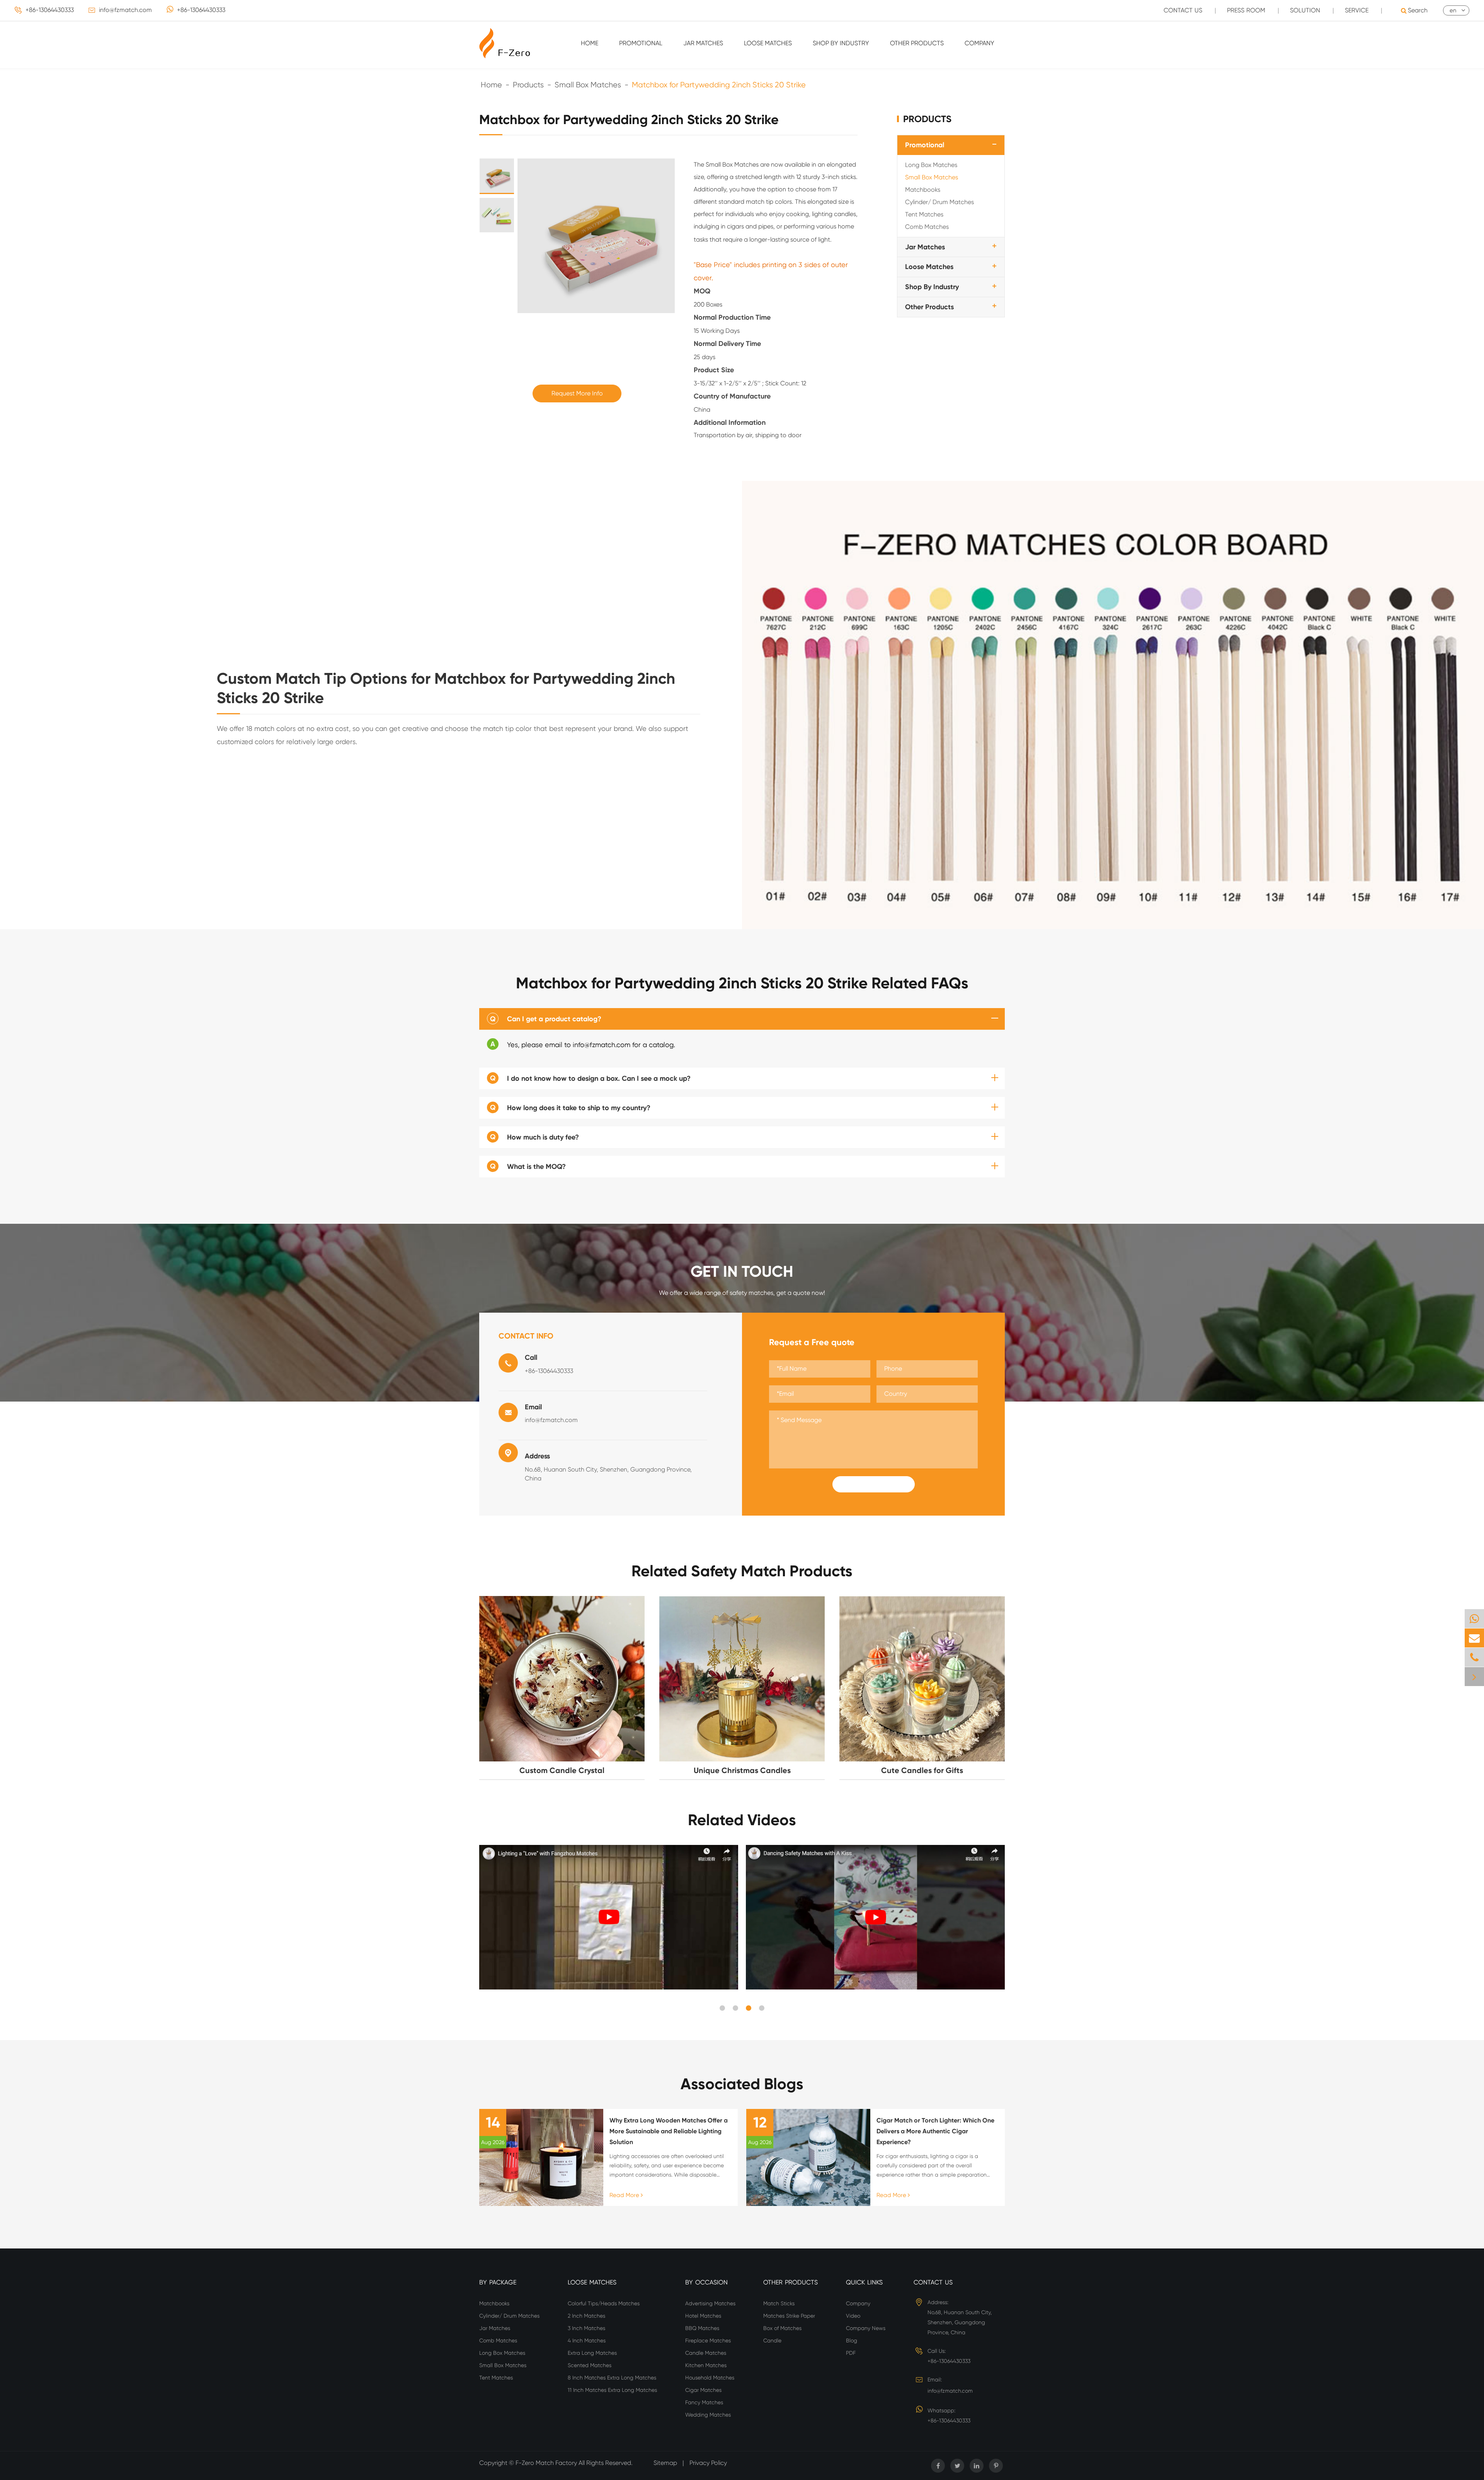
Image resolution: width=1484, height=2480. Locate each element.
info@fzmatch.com (125, 10)
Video (853, 2316)
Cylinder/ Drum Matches (939, 202)
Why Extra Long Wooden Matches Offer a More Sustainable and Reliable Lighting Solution (669, 2131)
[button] (722, 2008)
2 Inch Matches (586, 2316)
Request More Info (577, 393)
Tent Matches (924, 214)
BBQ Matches (702, 2328)
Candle (772, 2340)
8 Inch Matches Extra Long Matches (612, 2378)
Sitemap (665, 2463)
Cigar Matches (703, 2390)
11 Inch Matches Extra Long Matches (612, 2390)
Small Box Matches (588, 85)
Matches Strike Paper (789, 2316)
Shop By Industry (841, 43)
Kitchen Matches (706, 2365)
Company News (866, 2328)
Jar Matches (703, 43)
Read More (625, 2195)
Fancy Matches (704, 2402)
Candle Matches (706, 2353)
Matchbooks (923, 190)
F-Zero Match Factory (547, 2463)
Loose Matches (768, 43)
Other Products (917, 43)
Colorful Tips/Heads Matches (604, 2303)
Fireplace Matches (708, 2340)
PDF (851, 2353)
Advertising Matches (710, 2303)
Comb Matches (927, 227)
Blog (852, 2340)
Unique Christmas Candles (742, 1770)
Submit (873, 1484)
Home (590, 43)
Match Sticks (779, 2303)
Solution (1305, 10)
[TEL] (1474, 1657)
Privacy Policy (708, 2463)
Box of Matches (782, 2328)
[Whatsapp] (1474, 1619)
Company (979, 43)
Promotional (641, 43)
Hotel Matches (703, 2316)
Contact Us (1183, 10)
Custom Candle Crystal (562, 1770)
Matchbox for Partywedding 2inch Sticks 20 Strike (719, 85)
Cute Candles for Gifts (922, 1770)
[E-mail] (1474, 1638)
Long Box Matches (931, 165)
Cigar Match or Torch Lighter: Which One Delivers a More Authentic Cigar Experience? (935, 2131)
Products (528, 85)
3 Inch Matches (586, 2328)
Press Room (1246, 10)
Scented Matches (590, 2365)
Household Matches (710, 2378)
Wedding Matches (708, 2415)
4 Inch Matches (587, 2340)
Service (1357, 10)
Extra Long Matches (592, 2353)
